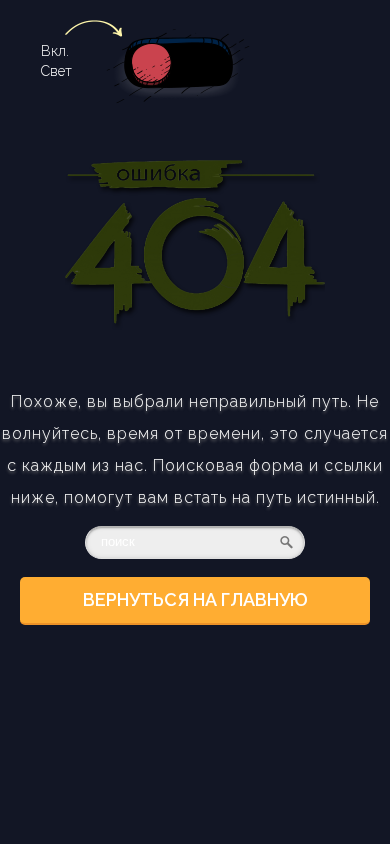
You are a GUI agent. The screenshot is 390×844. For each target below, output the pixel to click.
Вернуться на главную (195, 599)
